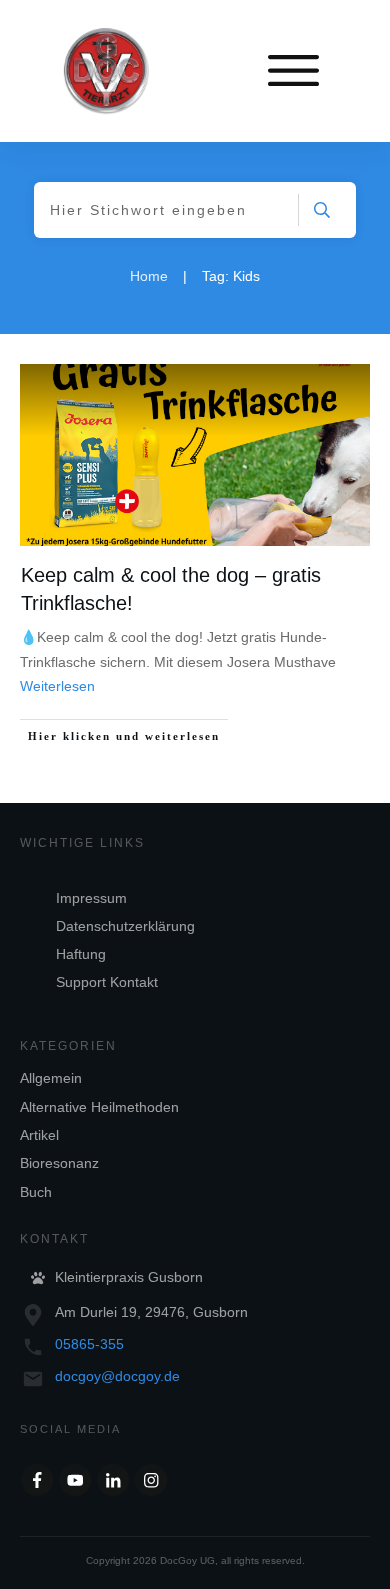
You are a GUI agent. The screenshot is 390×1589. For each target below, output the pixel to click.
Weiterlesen (57, 686)
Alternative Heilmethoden (99, 1107)
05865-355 (89, 1344)
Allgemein (51, 1078)
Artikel (39, 1135)
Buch (36, 1192)
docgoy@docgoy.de (117, 1376)
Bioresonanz (59, 1163)
